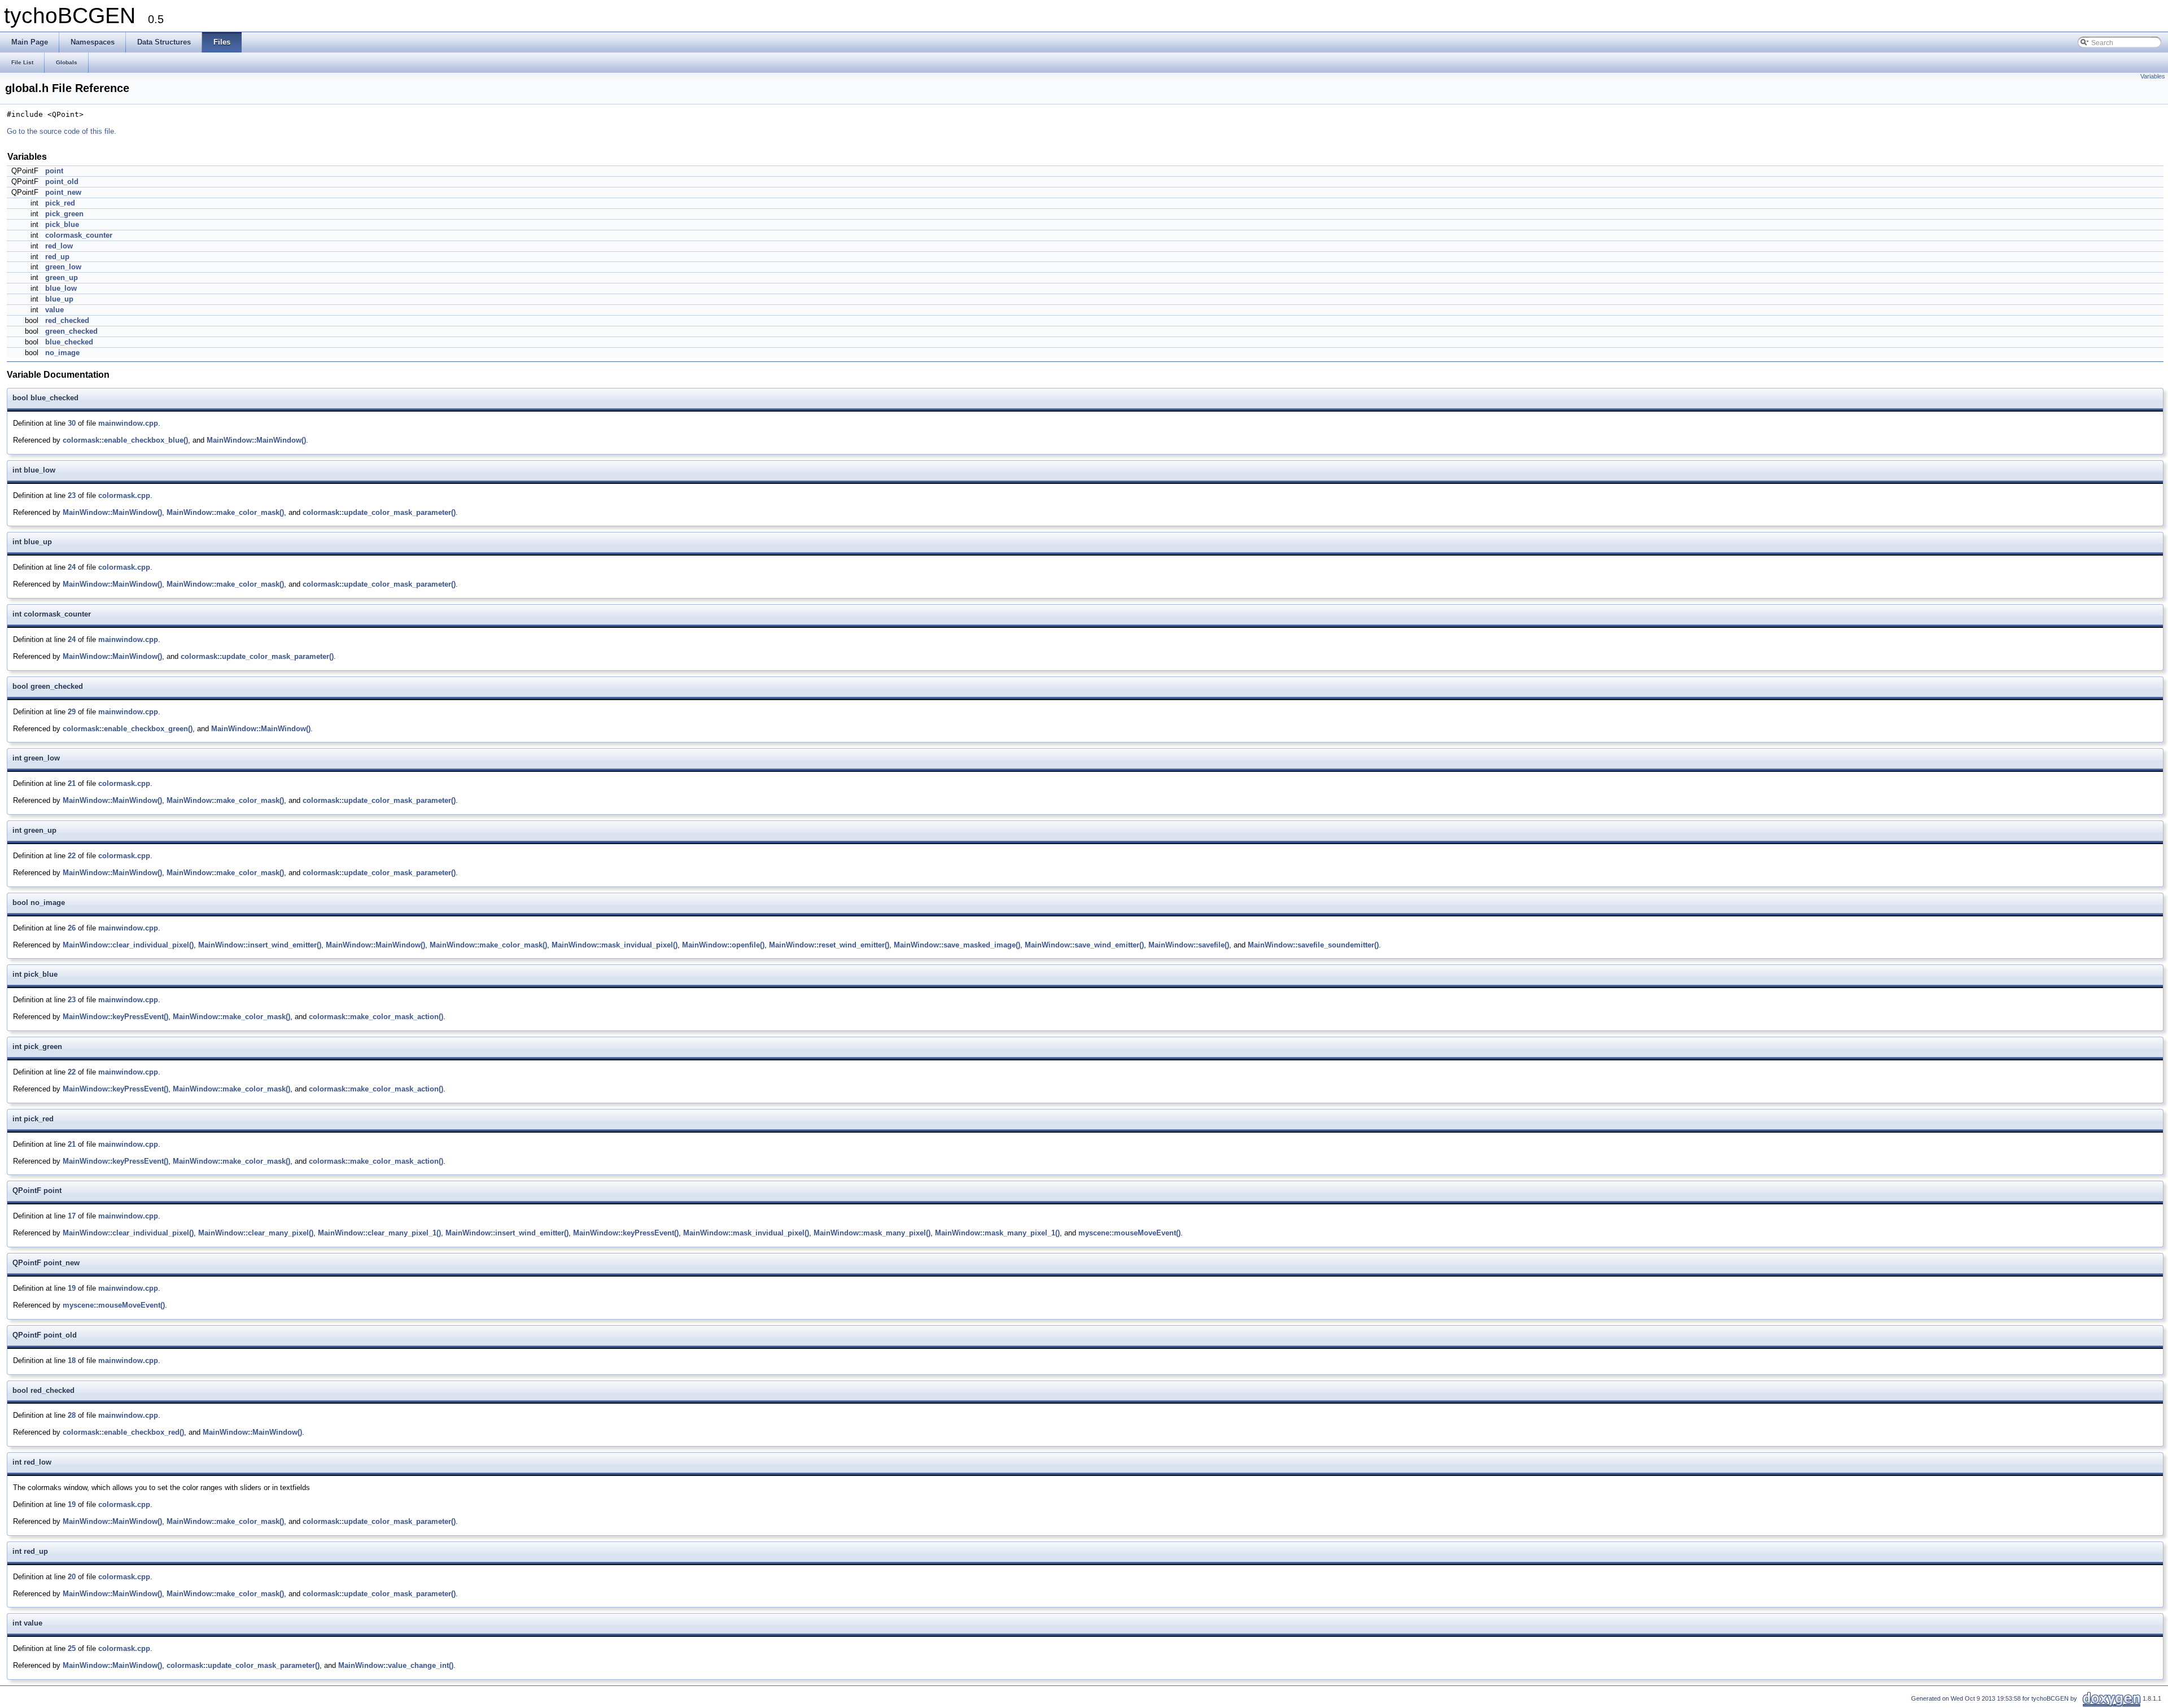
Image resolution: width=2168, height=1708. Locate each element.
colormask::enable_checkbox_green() (128, 729)
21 (72, 783)
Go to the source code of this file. (62, 131)
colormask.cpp (124, 495)
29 (72, 712)
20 (72, 1577)
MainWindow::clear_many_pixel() (256, 1233)
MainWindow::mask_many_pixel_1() (997, 1233)
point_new (63, 192)
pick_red (60, 203)
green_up (62, 278)
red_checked (67, 320)
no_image (62, 353)
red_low (59, 246)
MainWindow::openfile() (723, 945)
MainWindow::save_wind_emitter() (1084, 945)
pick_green (64, 214)
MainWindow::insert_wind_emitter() (260, 945)
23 (72, 495)
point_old (62, 182)
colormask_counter (79, 235)
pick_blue (62, 224)
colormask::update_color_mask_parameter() (379, 512)
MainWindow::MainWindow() (256, 440)
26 (72, 928)
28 (72, 1415)
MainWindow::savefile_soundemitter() (1313, 945)
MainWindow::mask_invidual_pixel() (615, 945)
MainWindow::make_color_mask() (225, 512)
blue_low (61, 288)
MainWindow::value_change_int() (396, 1665)
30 (72, 423)
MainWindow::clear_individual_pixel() (128, 945)
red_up (57, 257)
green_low (63, 267)
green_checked (71, 331)
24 (72, 567)
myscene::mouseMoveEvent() (1129, 1233)
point (54, 171)
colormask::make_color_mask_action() (376, 1017)
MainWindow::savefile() (1189, 945)
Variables (2153, 76)
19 (72, 1288)
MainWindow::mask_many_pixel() (872, 1233)
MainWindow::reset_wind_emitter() (829, 945)
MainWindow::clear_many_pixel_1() (379, 1233)
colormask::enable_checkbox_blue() (125, 440)
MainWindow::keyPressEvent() (115, 1017)
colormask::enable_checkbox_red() (123, 1432)
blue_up (59, 299)
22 (72, 856)
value (54, 310)
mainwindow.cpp (128, 423)
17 (72, 1216)
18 (72, 1360)
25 (72, 1648)
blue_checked (69, 342)
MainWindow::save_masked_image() (957, 945)
